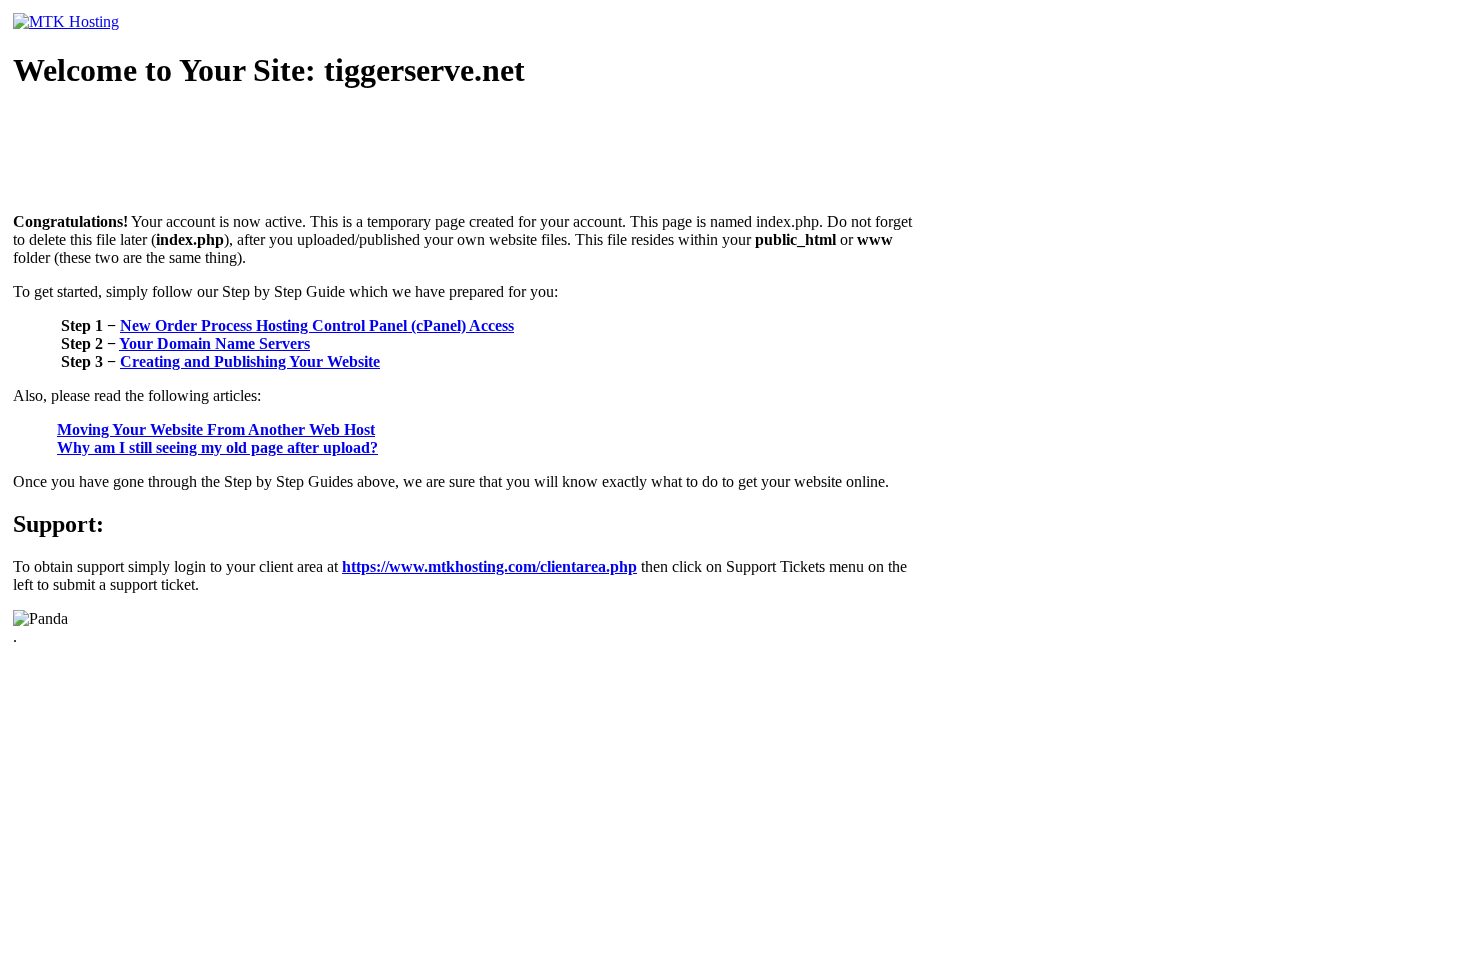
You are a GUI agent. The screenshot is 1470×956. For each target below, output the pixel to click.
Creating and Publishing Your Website (250, 361)
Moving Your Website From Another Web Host (216, 429)
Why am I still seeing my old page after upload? (217, 447)
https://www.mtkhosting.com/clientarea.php (489, 566)
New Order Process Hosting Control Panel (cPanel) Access (317, 325)
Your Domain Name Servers (214, 343)
